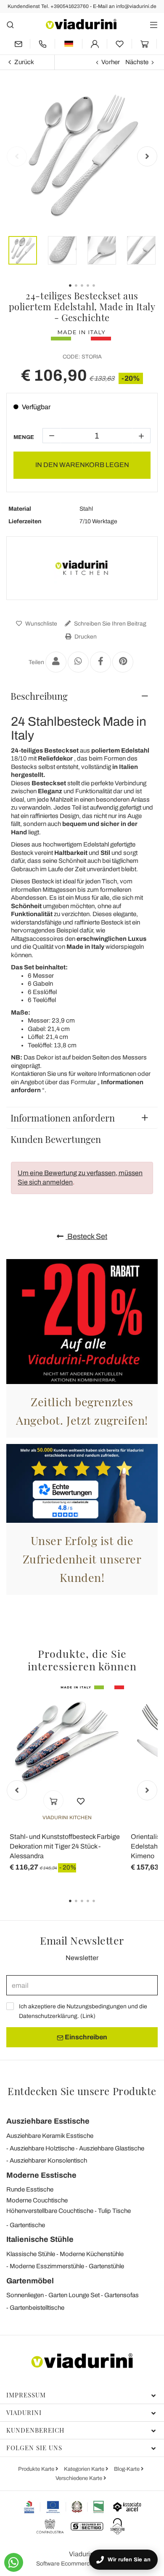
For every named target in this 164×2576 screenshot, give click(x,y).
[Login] (95, 44)
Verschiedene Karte (79, 2478)
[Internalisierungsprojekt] (64, 2507)
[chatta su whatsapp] (14, 2562)
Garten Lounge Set (74, 2295)
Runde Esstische (30, 2189)
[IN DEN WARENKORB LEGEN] (53, 1800)
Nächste (137, 62)
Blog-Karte (127, 2469)
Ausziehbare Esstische (48, 2121)
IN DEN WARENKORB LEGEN (82, 465)
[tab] (82, 696)
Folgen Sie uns (34, 2448)
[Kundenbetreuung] (42, 44)
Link (88, 2016)
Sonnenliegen (25, 2295)
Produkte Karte (37, 2469)
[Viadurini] (81, 24)
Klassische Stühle (31, 2254)
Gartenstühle (106, 2266)
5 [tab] (101, 1907)
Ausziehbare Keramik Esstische (50, 2136)
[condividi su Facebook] (101, 662)
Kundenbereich (35, 2430)
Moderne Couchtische (37, 2200)
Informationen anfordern (63, 1118)
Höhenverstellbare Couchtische (50, 2211)
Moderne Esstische (41, 2175)
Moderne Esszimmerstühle (47, 2266)
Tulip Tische (114, 2211)
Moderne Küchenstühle (92, 2254)
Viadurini (24, 2412)
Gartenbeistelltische (37, 2308)
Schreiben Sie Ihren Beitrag (110, 624)
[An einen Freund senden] (56, 662)
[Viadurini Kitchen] (82, 568)
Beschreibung (39, 696)
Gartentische (27, 2225)
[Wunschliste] (81, 1800)
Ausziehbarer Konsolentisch (48, 2161)
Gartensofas (122, 2295)
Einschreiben (85, 2037)
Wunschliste (41, 624)
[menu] (154, 25)
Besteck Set (86, 1236)
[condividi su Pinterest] (123, 662)
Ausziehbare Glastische (112, 2148)
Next (147, 156)
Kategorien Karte (85, 2469)
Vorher (111, 62)
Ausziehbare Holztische (42, 2148)
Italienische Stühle (40, 2239)
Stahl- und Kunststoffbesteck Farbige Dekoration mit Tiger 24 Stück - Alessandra (65, 1846)
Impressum (26, 2395)
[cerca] (10, 25)
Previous (17, 156)
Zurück (24, 62)
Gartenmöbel (30, 2281)
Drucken (85, 637)
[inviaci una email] (18, 44)
